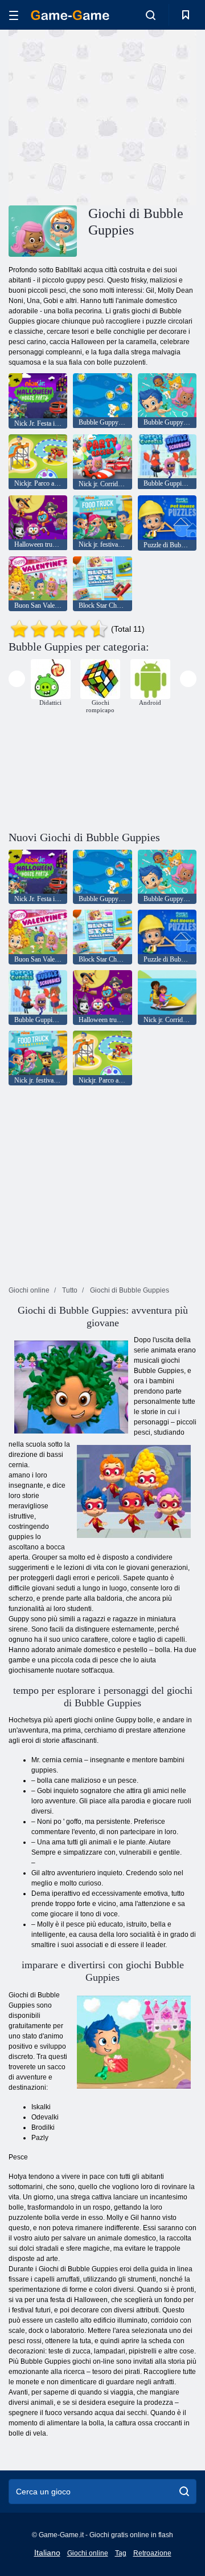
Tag (121, 2553)
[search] (184, 2492)
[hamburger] (14, 15)
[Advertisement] (154, 116)
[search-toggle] (151, 15)
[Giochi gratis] (70, 15)
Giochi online (88, 2553)
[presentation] (17, 679)
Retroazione (152, 2553)
